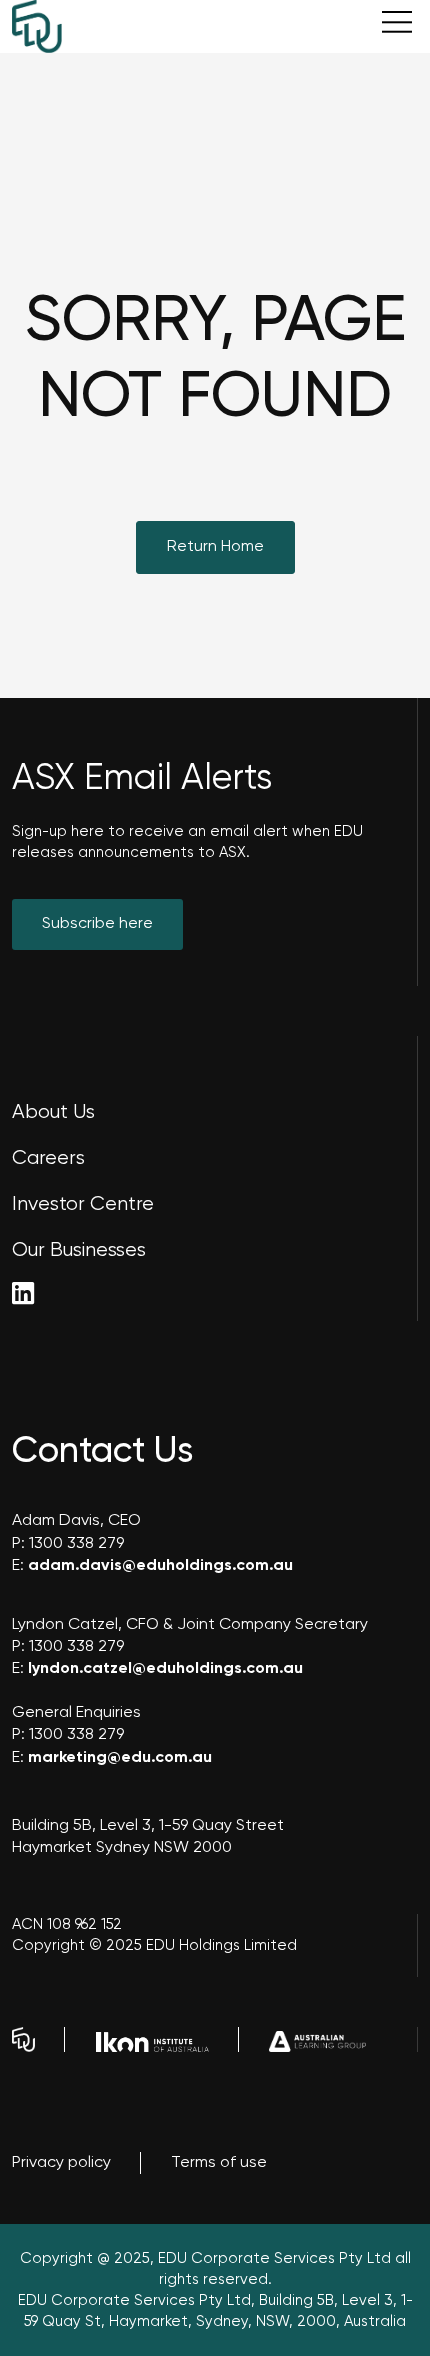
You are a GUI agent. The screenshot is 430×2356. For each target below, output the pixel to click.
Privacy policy (61, 2163)
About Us (53, 1112)
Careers (48, 1158)
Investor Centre (83, 1204)
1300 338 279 (76, 1544)
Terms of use (219, 2163)
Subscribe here (97, 924)
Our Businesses (79, 1250)
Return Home (215, 547)
